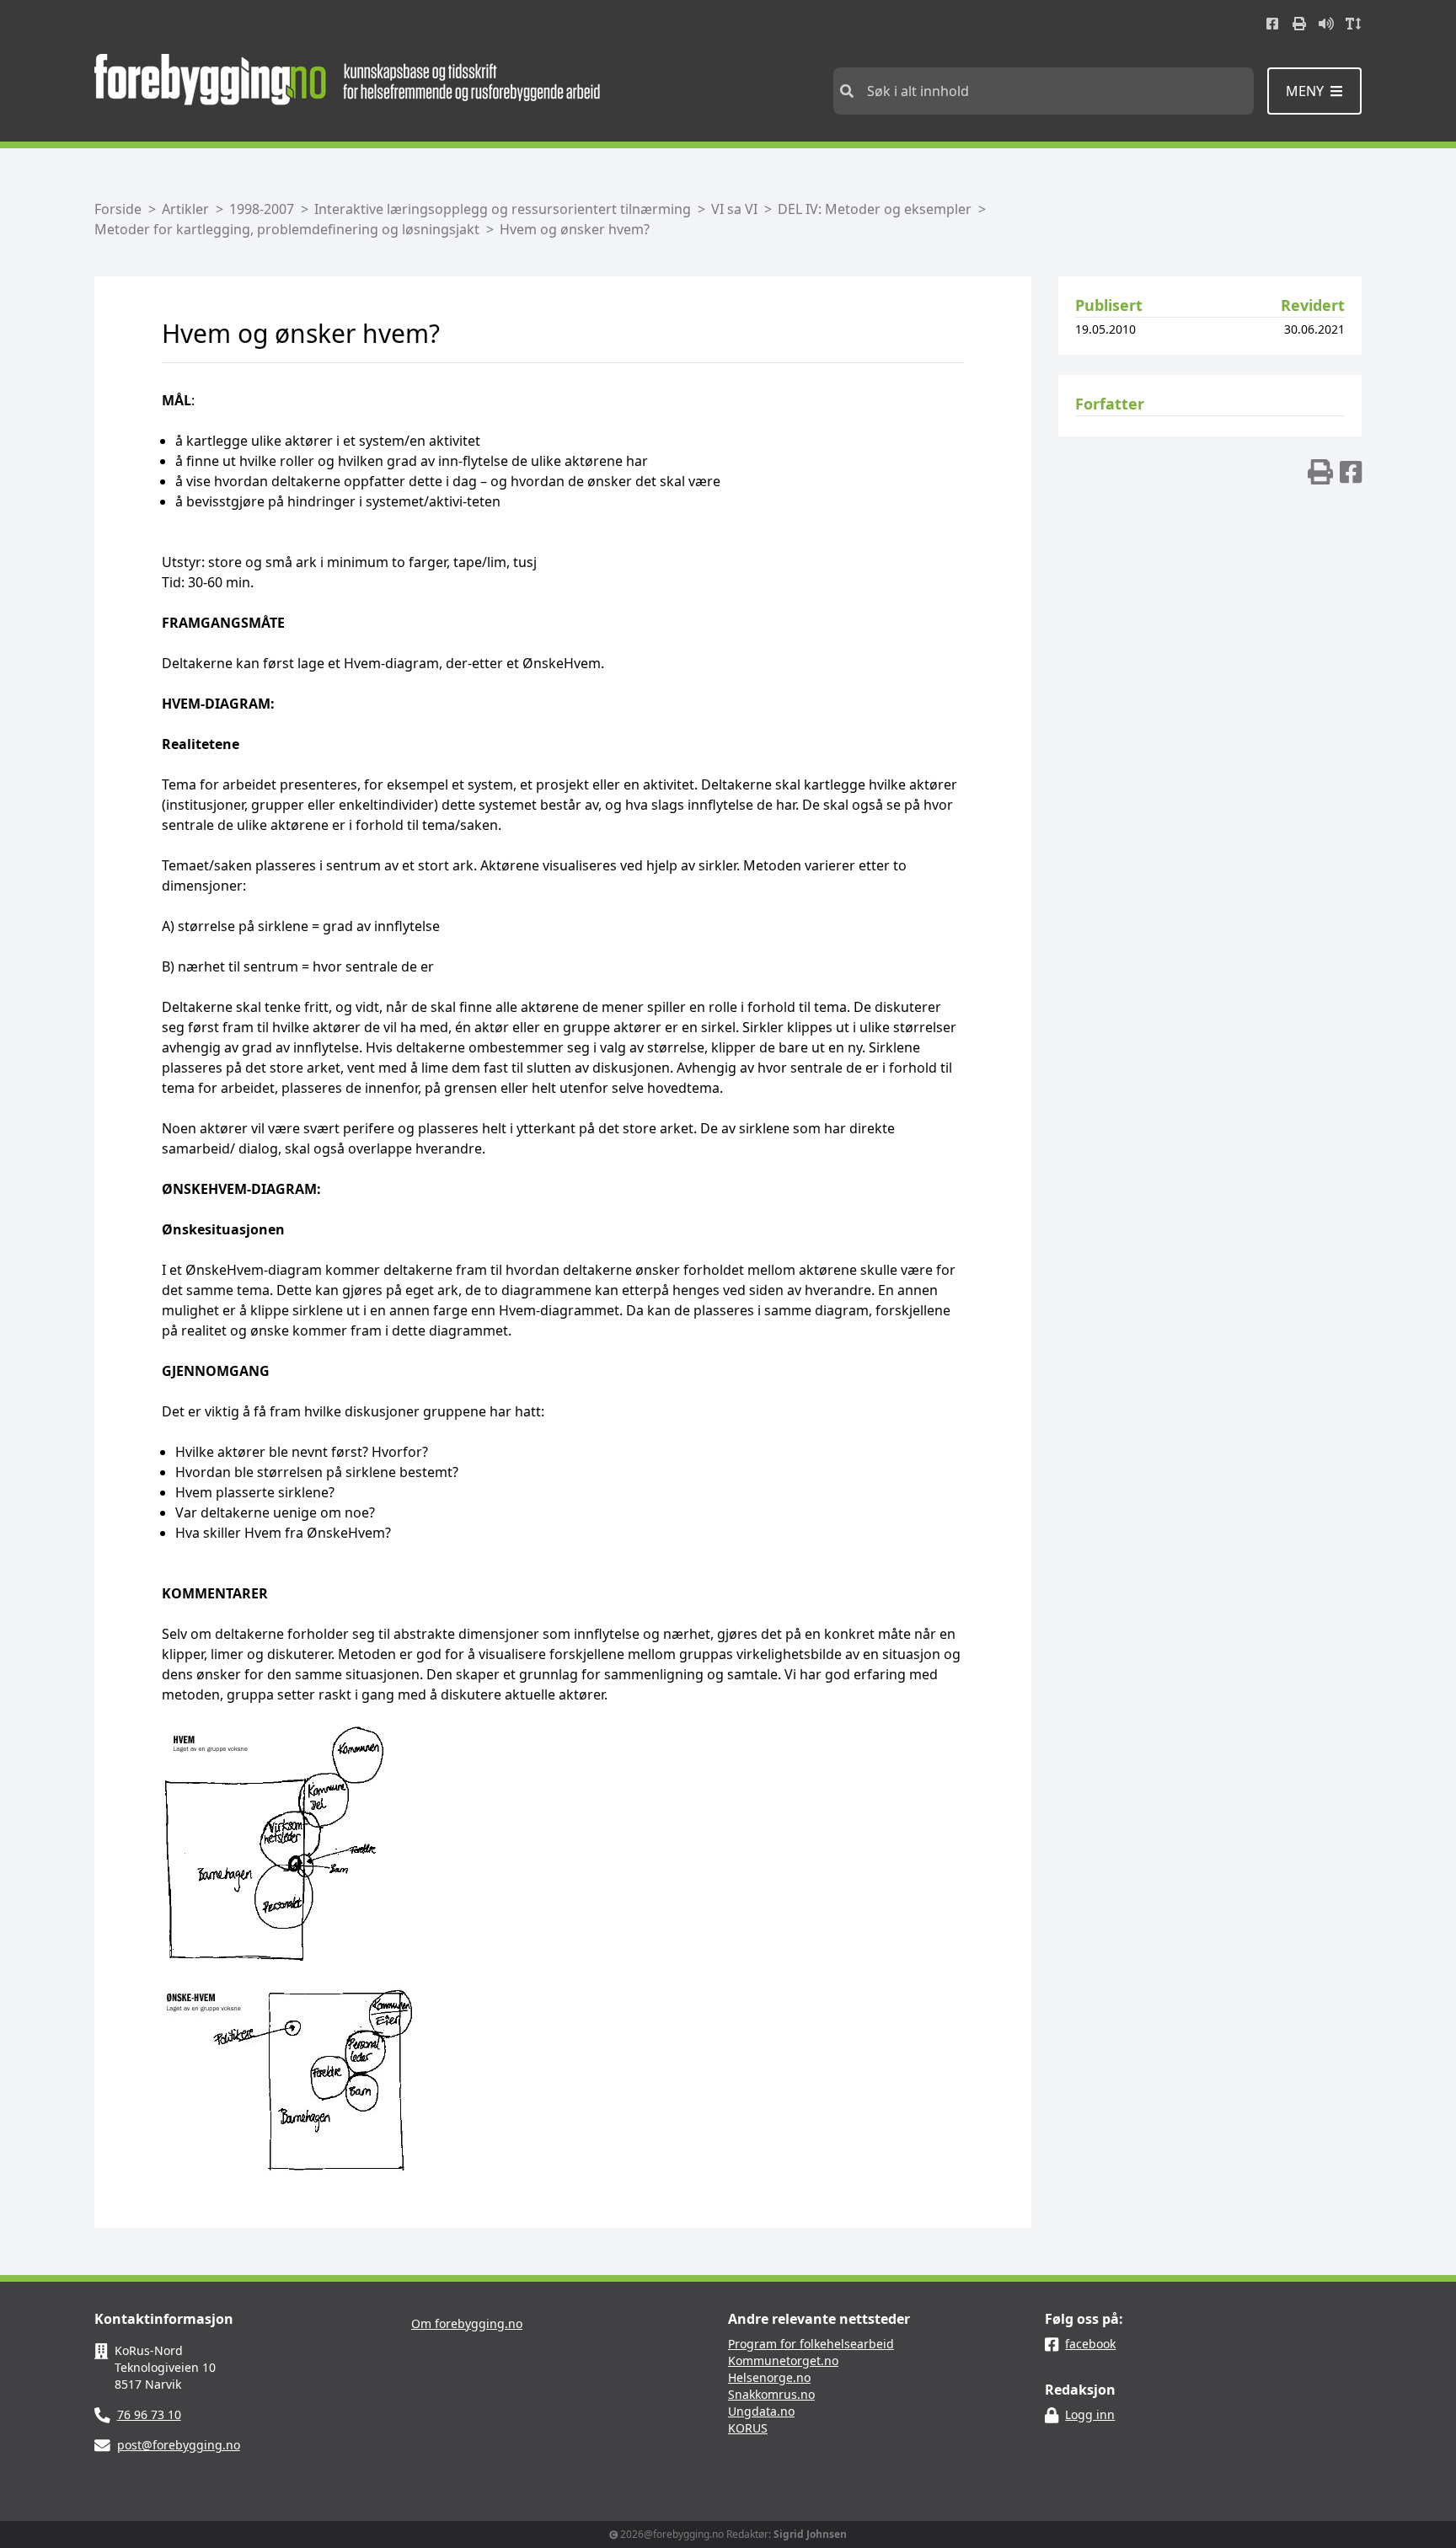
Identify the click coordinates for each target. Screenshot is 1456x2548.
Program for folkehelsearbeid (811, 2344)
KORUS (748, 2428)
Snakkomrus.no (771, 2394)
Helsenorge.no (769, 2377)
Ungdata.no (761, 2411)
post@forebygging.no (179, 2445)
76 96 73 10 (149, 2414)
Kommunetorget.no (783, 2361)
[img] (1320, 472)
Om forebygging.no (467, 2323)
